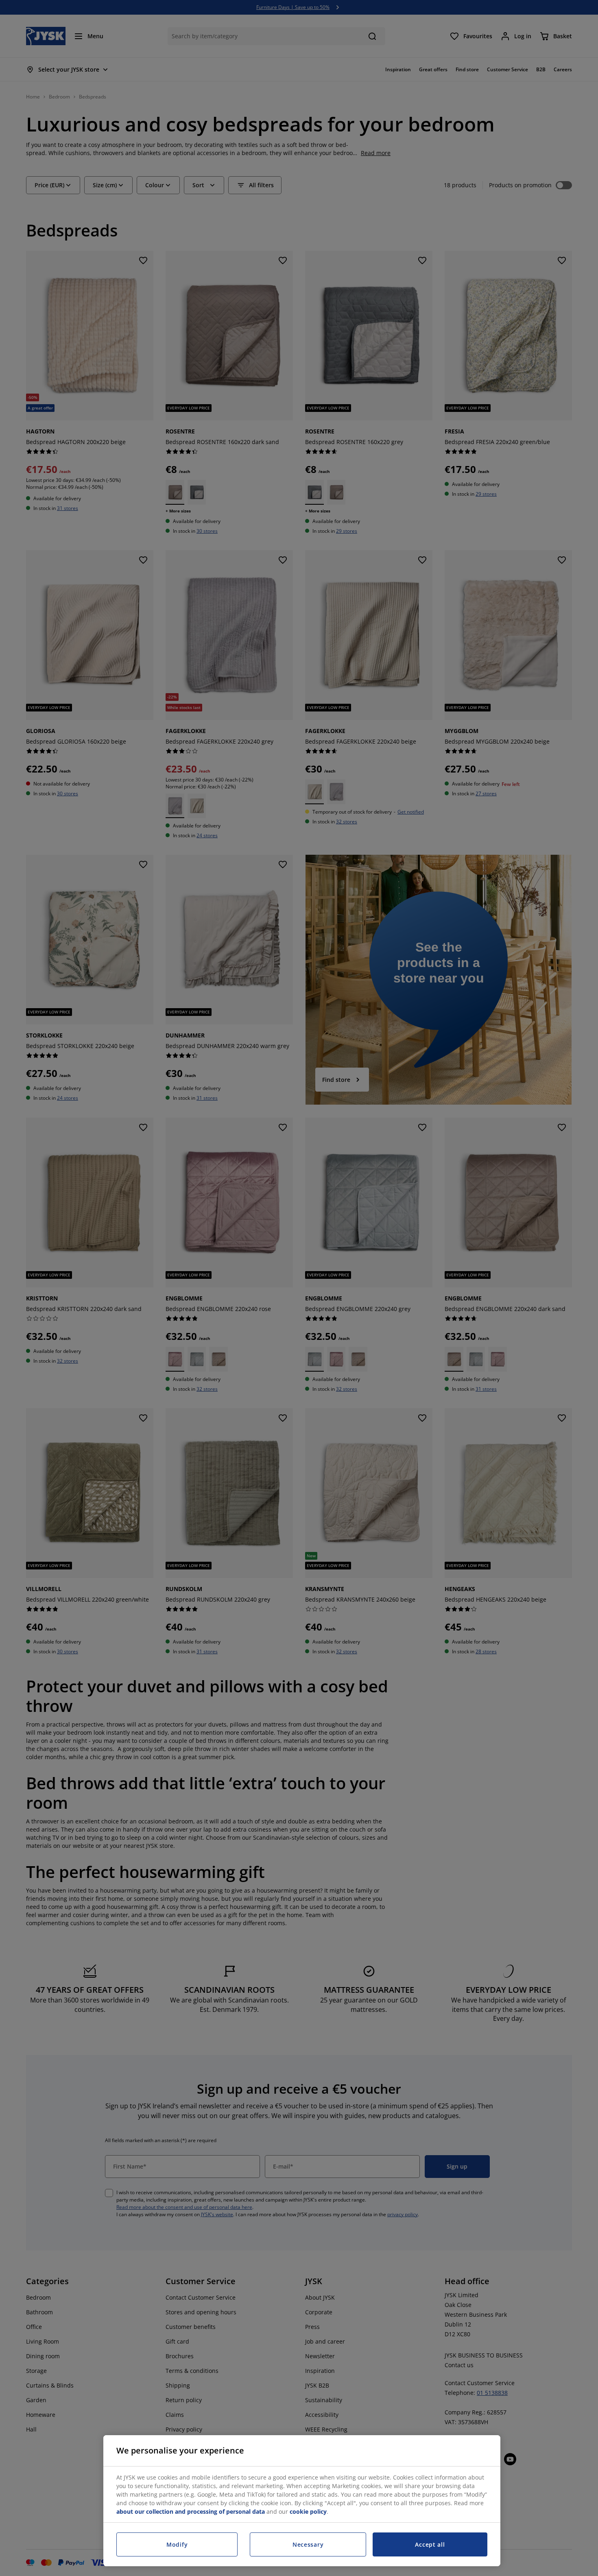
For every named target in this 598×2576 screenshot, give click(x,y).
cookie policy (308, 2511)
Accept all (430, 2544)
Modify (177, 2544)
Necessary (308, 2544)
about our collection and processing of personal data (191, 2511)
